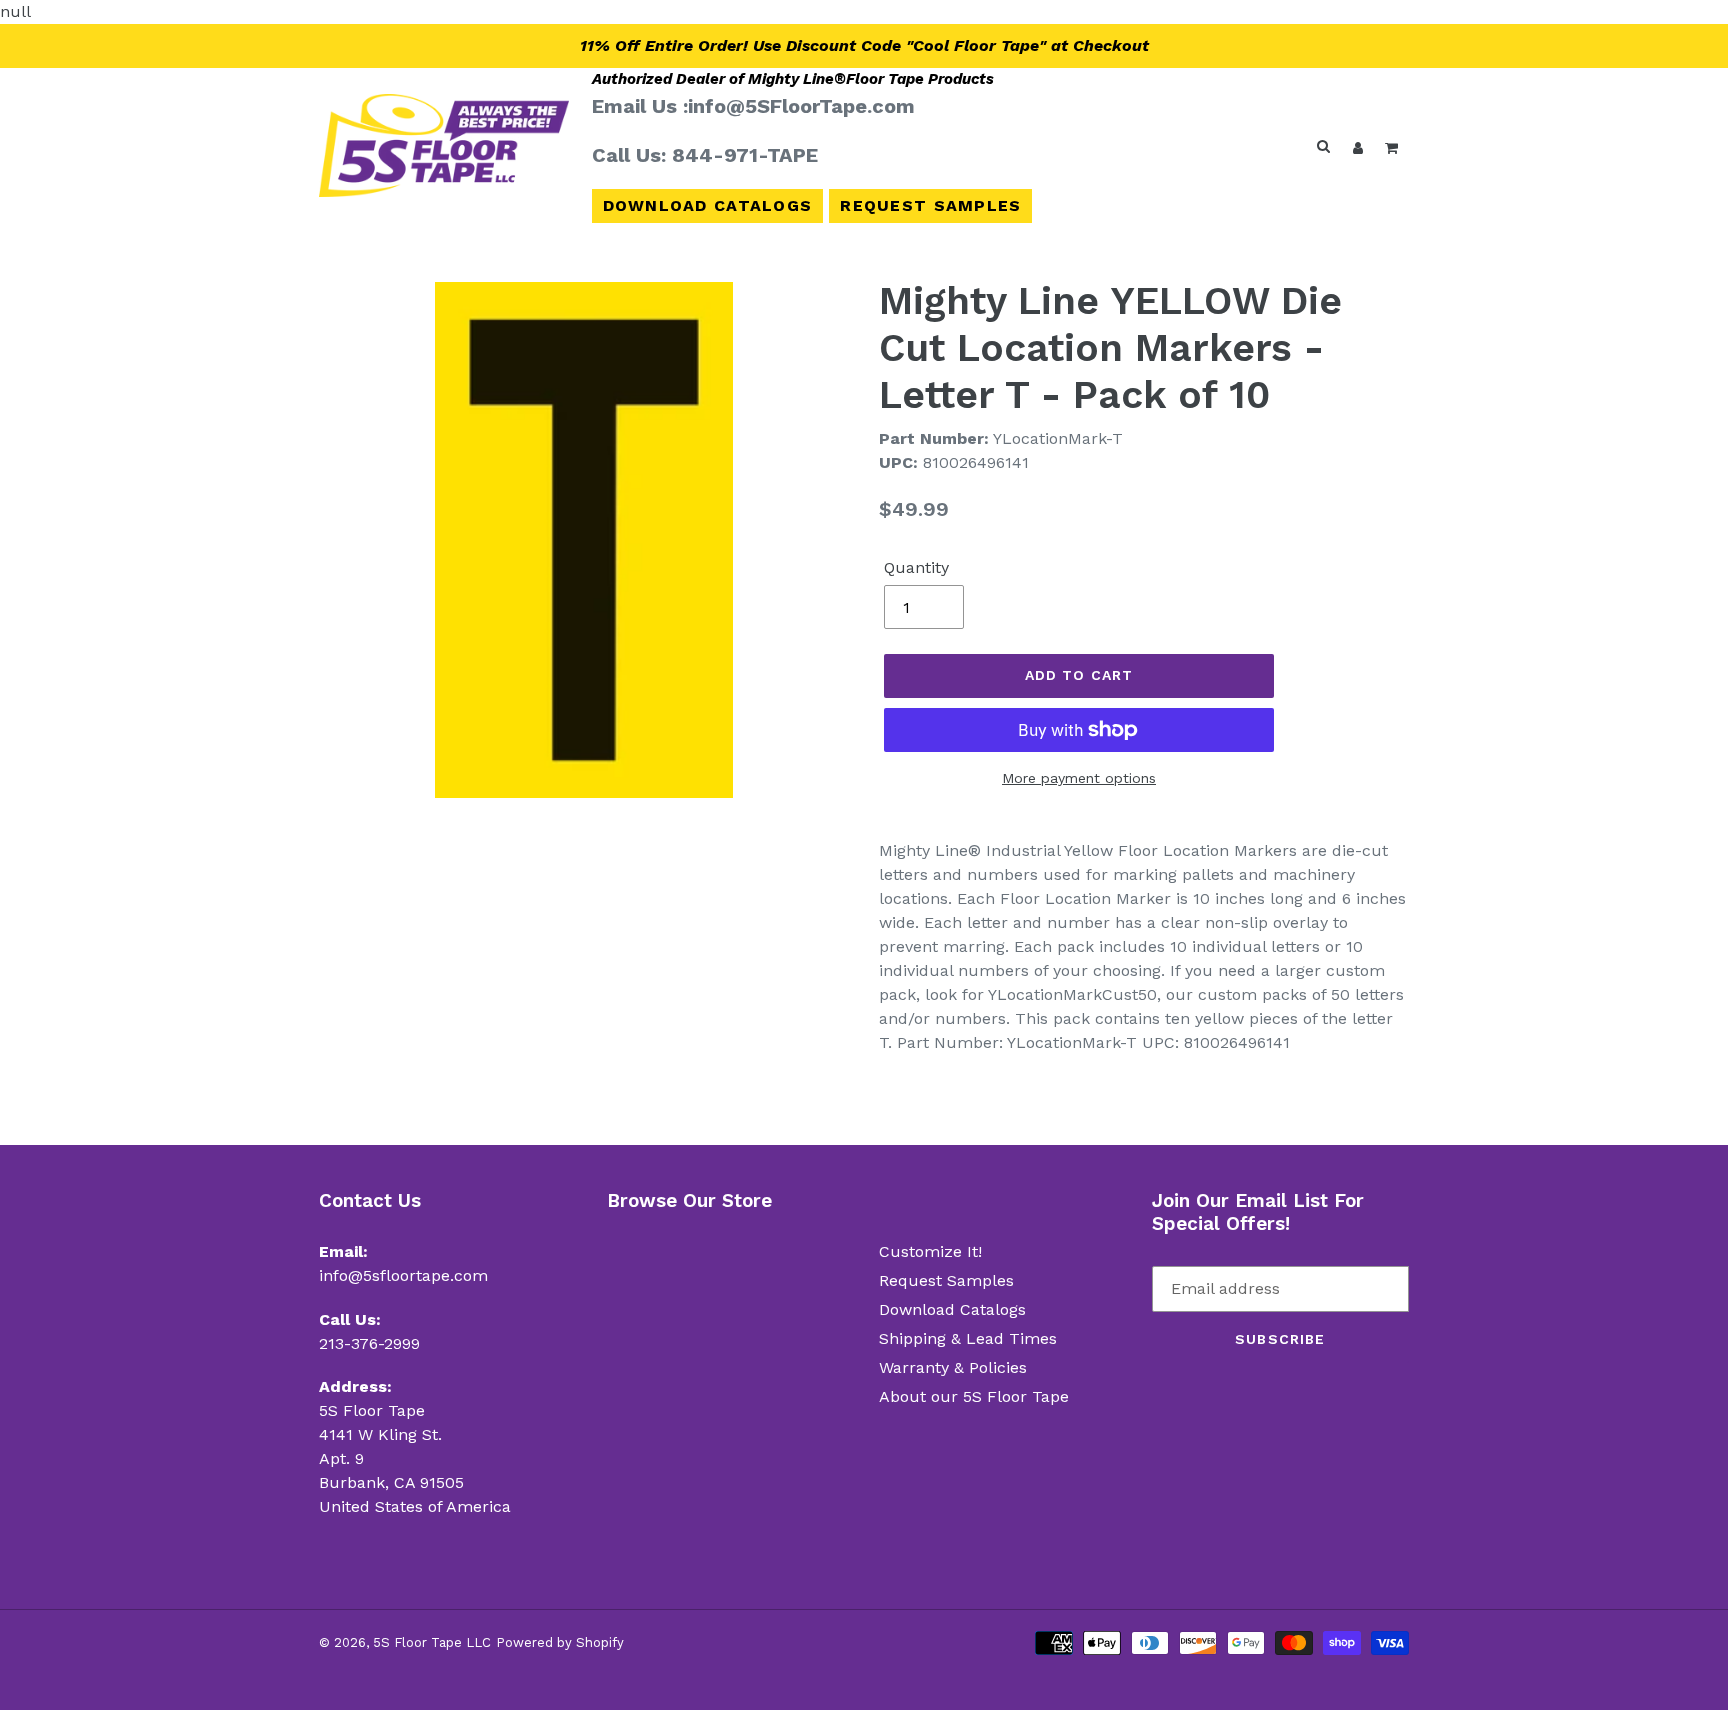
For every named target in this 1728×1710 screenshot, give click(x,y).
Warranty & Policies (953, 1367)
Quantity (916, 567)
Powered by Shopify (560, 1642)
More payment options (1079, 778)
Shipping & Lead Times (968, 1338)
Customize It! (930, 1251)
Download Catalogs (708, 205)
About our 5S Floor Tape (974, 1396)
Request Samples (930, 205)
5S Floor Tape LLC (432, 1642)
